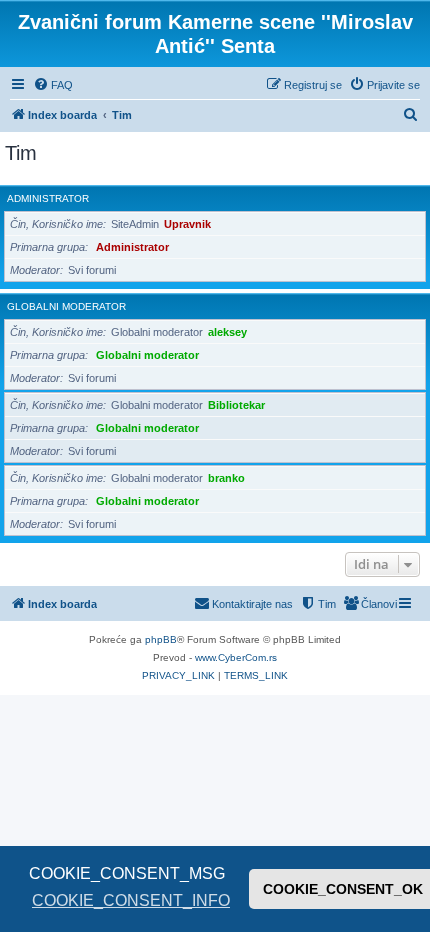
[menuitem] (53, 85)
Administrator (48, 198)
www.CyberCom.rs (236, 657)
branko (226, 478)
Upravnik (187, 224)
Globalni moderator (66, 306)
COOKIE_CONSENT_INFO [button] (131, 900)
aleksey (227, 332)
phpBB (161, 639)
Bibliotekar (236, 405)
